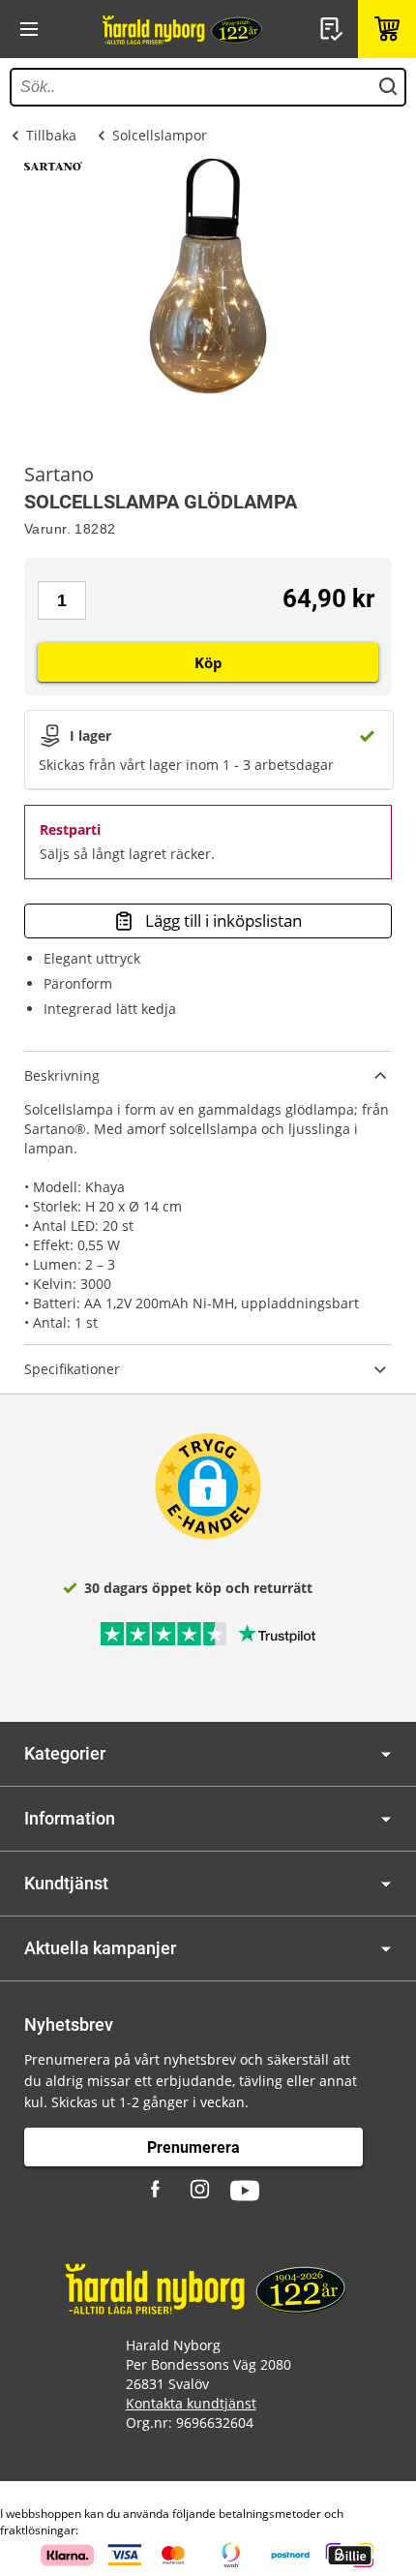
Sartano (59, 475)
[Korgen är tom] (387, 29)
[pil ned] (386, 1754)
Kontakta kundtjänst (191, 2403)
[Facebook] (158, 2191)
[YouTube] (245, 2191)
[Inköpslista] (334, 29)
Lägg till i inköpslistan (223, 920)
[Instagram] (201, 2191)
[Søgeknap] (388, 87)
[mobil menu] (29, 29)
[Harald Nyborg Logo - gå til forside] (184, 29)
